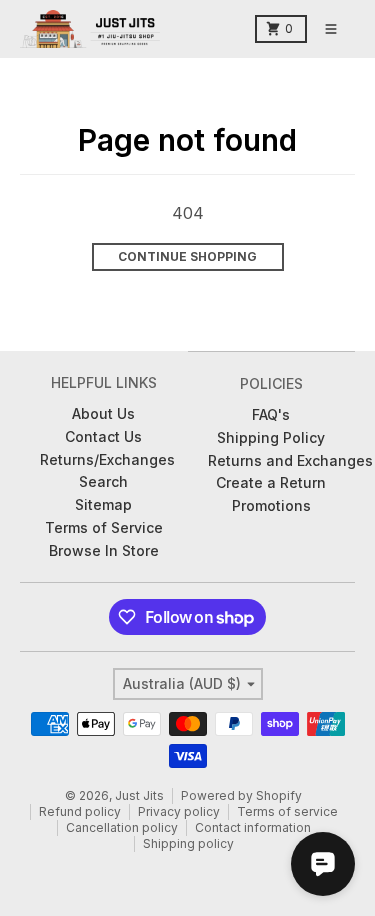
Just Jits (139, 795)
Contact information (253, 827)
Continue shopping (187, 256)
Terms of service (287, 811)
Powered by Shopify (241, 795)
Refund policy (80, 811)
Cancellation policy (122, 827)
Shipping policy (188, 843)
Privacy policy (179, 811)
